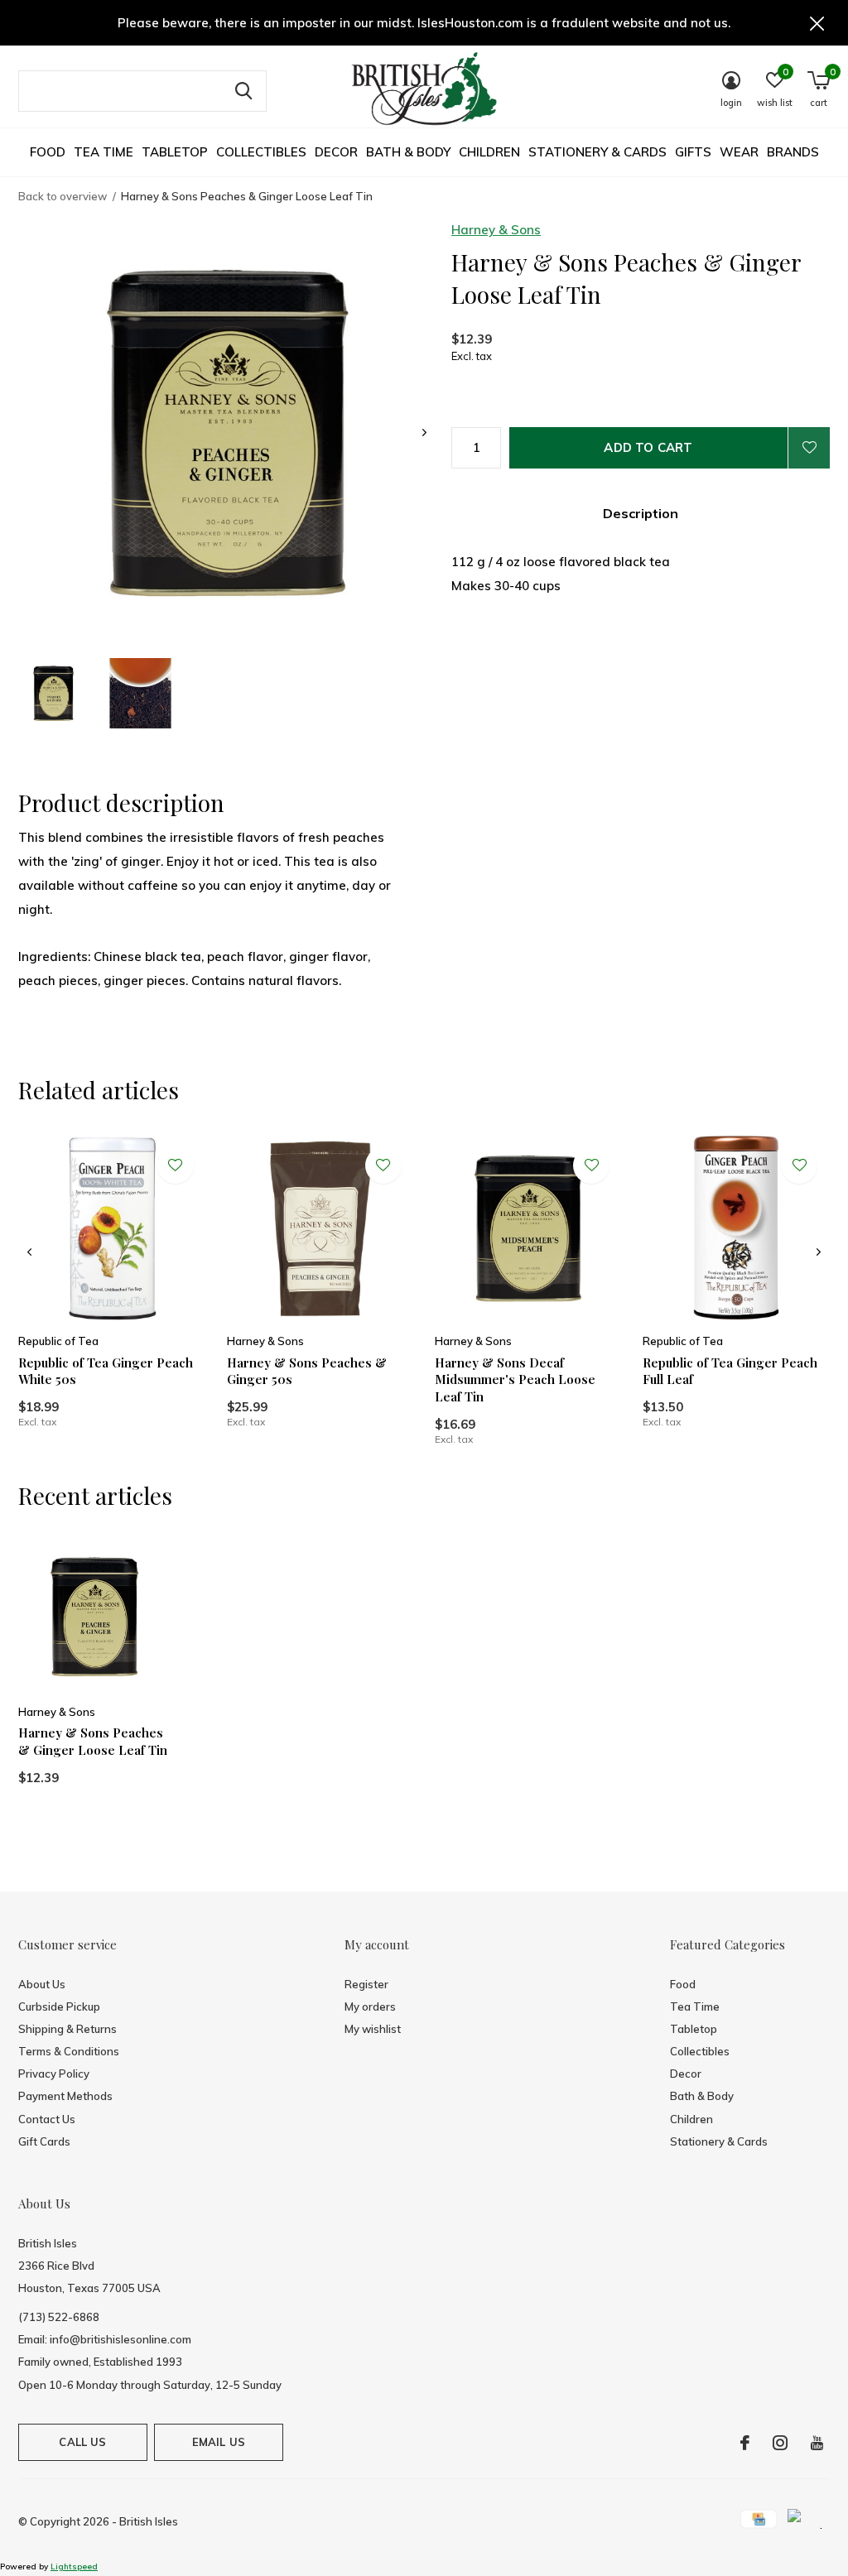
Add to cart (648, 447)
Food (48, 152)
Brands (793, 152)
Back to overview (63, 196)
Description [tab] (641, 513)
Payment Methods (65, 2096)
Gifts (693, 152)
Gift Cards (44, 2141)
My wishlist (373, 2029)
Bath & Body (408, 152)
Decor (336, 152)
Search (243, 91)
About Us (42, 1984)
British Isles (149, 2521)
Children (489, 152)
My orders (370, 2006)
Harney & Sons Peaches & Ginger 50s (307, 1371)
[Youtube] (817, 2443)
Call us (82, 2442)
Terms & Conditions (69, 2051)
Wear (739, 152)
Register (366, 1984)
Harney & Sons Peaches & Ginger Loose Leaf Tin (93, 1741)
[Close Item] (817, 23)
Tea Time (104, 152)
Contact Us (47, 2119)
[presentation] (424, 433)
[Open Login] (809, 448)
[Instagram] (780, 2443)
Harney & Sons (496, 230)
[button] (53, 693)
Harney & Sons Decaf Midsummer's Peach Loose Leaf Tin (515, 1380)
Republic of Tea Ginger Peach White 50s (106, 1371)
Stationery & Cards (597, 152)
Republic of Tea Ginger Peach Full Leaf (730, 1371)
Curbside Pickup (59, 2006)
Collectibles (261, 152)
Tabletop (175, 152)
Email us (219, 2442)
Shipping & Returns (67, 2029)
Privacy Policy (54, 2074)
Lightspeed (74, 2566)
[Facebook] (745, 2443)
